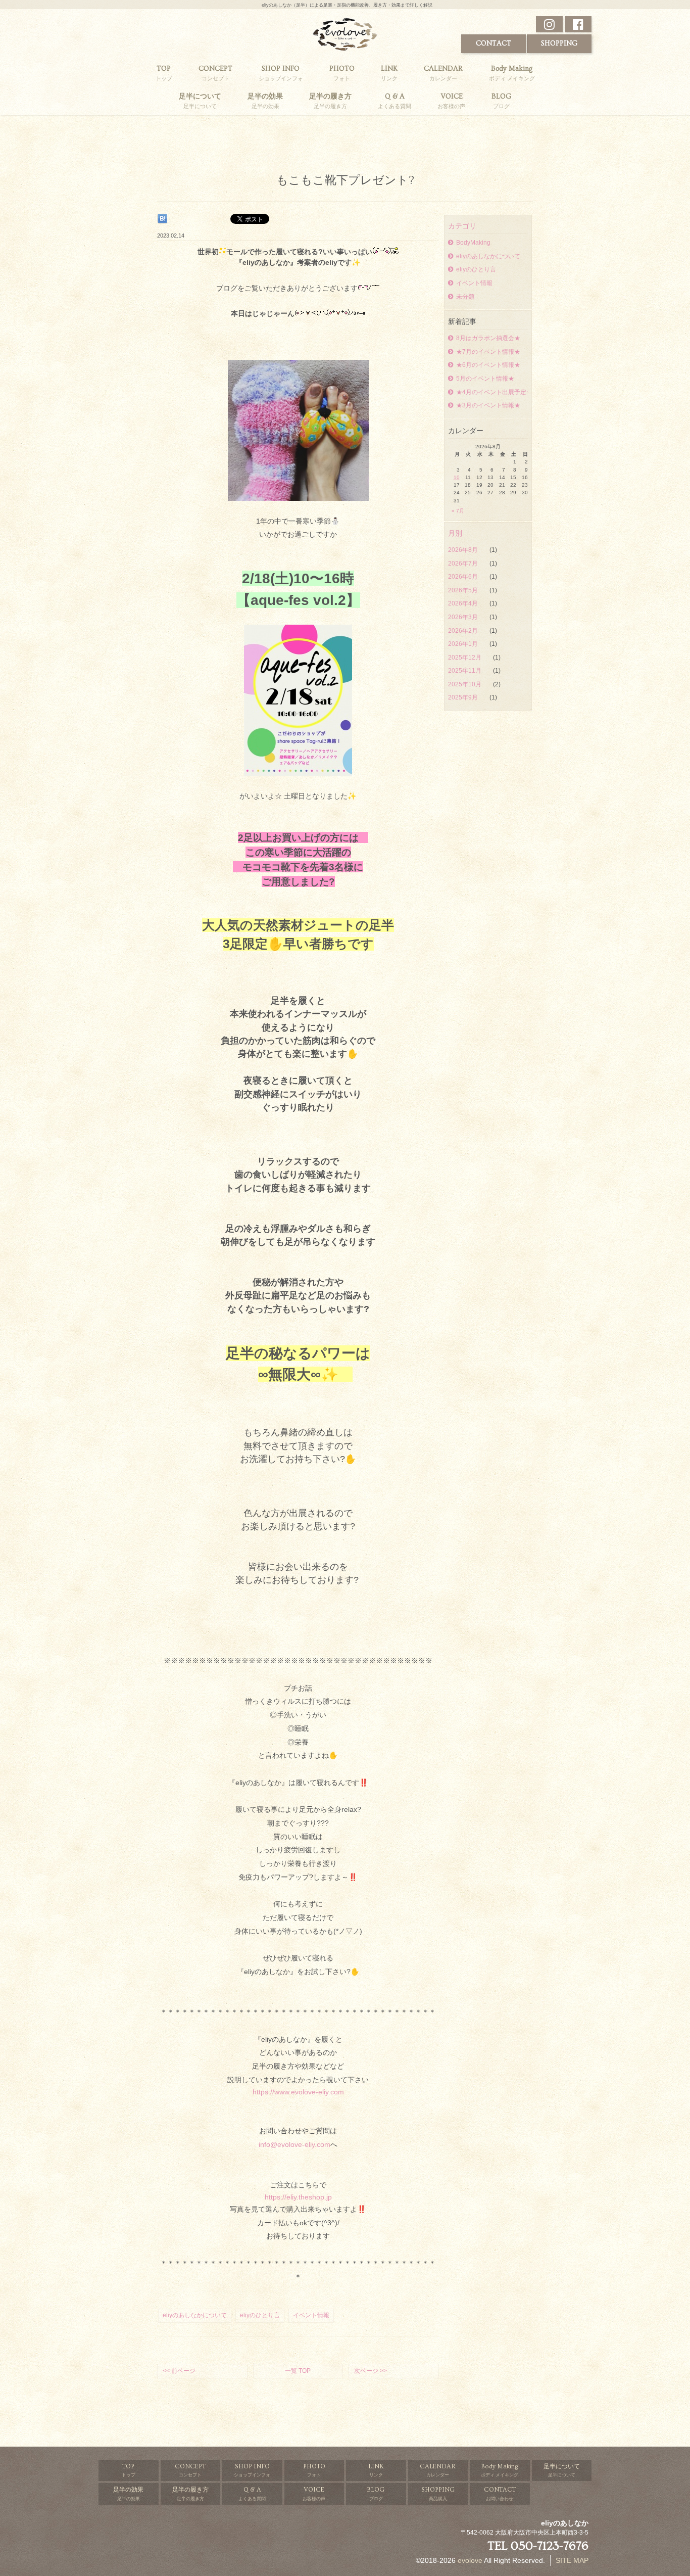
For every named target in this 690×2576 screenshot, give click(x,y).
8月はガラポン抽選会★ (488, 338)
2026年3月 (464, 617)
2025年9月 (464, 697)
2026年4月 (464, 603)
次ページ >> (371, 2371)
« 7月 (458, 511)
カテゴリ (462, 226)
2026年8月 (464, 550)
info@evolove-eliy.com (294, 2144)
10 (457, 477)
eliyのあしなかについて (488, 256)
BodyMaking (473, 243)
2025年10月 (465, 684)
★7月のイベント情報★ (488, 352)
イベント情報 (474, 283)
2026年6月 (464, 577)
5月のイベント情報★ (485, 379)
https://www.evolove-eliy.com (298, 2092)
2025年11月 (465, 671)
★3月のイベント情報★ (488, 405)
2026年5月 (464, 590)
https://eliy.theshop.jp (298, 2197)
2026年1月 (464, 644)
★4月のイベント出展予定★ (492, 392)
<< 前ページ (179, 2371)
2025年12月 (465, 658)
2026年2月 (464, 631)
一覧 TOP (298, 2371)
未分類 (465, 297)
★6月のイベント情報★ (488, 365)
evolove (470, 2560)
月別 (455, 533)
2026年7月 (464, 564)
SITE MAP (572, 2560)
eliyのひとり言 (476, 269)
